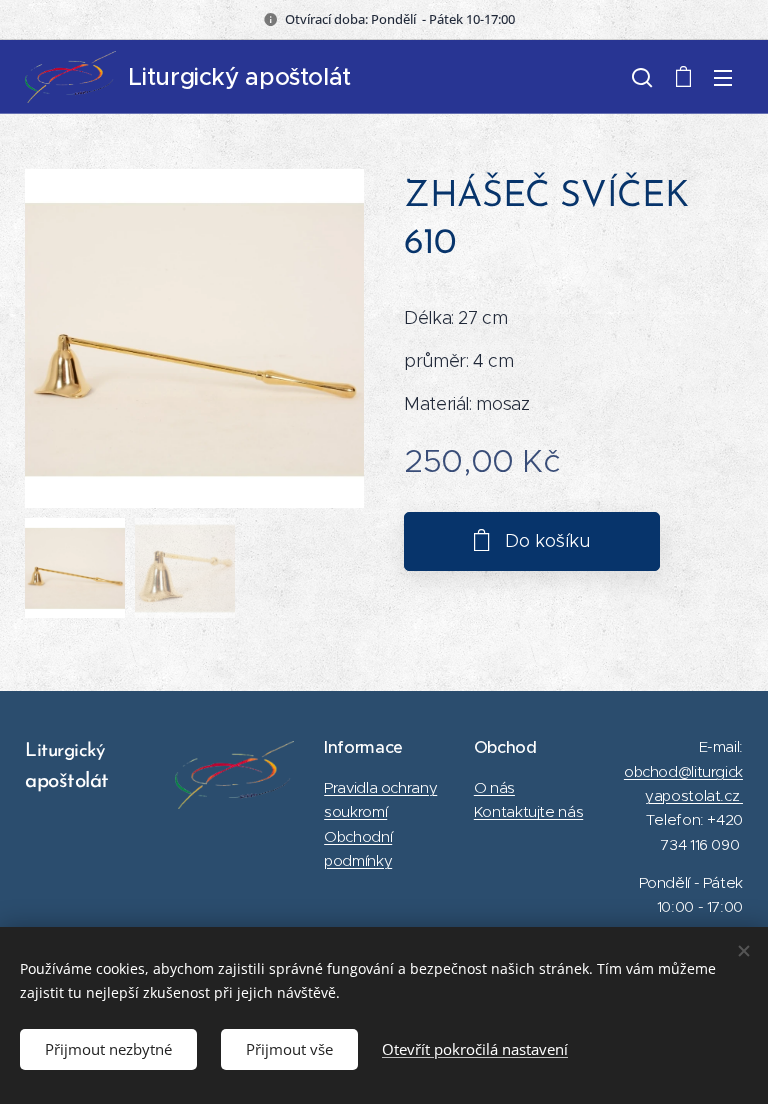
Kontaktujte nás (528, 811)
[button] (642, 77)
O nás (494, 787)
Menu (723, 77)
